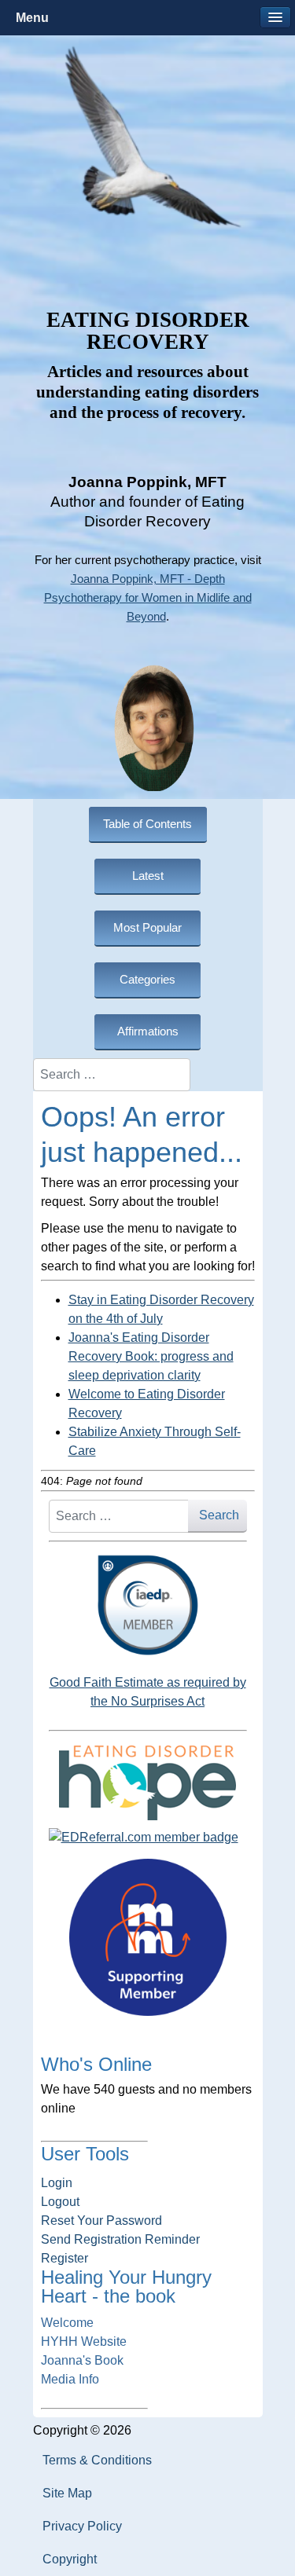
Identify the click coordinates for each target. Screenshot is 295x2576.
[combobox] (112, 1075)
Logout (60, 2202)
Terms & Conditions (97, 2460)
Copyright (70, 2559)
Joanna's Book (82, 2360)
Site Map (67, 2493)
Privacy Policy (82, 2526)
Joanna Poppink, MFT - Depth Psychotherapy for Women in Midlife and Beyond (148, 598)
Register (65, 2258)
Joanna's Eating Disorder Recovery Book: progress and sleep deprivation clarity (151, 1356)
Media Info (70, 2379)
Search (219, 1515)
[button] (275, 17)
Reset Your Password (101, 2221)
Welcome (67, 2323)
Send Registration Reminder (120, 2239)
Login (57, 2183)
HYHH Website (84, 2341)
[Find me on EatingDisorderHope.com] (148, 1782)
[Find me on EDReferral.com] (148, 1838)
